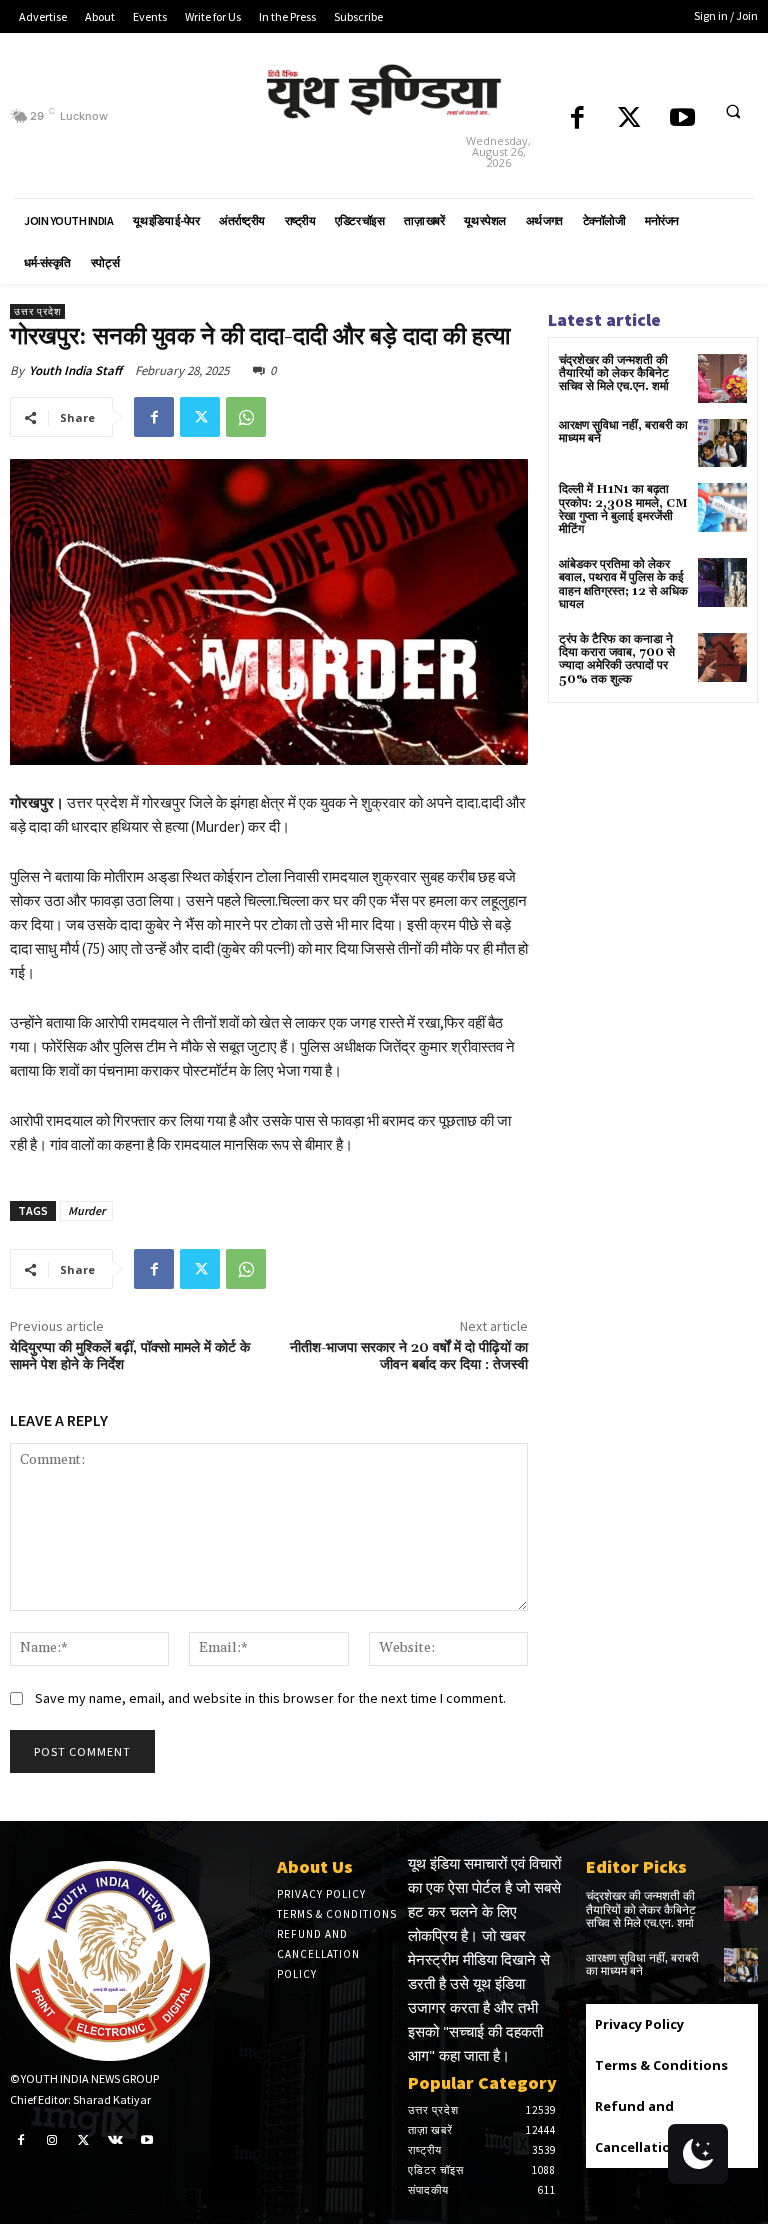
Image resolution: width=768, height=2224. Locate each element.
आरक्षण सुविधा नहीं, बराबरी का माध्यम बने (623, 432)
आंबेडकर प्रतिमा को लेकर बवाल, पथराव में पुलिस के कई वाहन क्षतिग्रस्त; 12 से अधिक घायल (623, 584)
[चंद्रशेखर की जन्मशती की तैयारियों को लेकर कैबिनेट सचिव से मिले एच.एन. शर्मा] (722, 378)
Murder (86, 1210)
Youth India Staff (75, 370)
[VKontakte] (116, 2139)
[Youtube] (682, 119)
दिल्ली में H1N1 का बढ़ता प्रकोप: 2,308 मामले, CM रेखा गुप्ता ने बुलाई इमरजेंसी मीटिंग (623, 509)
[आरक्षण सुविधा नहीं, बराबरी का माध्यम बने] (722, 443)
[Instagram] (53, 2139)
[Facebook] (577, 119)
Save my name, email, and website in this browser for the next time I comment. (270, 1698)
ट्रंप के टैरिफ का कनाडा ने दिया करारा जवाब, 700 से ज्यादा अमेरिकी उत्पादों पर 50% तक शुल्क (617, 659)
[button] (733, 112)
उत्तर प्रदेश (37, 311)
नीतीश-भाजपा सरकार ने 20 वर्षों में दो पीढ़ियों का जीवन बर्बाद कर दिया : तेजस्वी (409, 1356)
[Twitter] (629, 119)
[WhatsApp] (246, 417)
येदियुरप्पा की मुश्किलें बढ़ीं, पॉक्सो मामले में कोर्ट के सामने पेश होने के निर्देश (130, 1356)
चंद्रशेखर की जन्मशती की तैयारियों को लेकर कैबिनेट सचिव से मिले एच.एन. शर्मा (614, 373)
